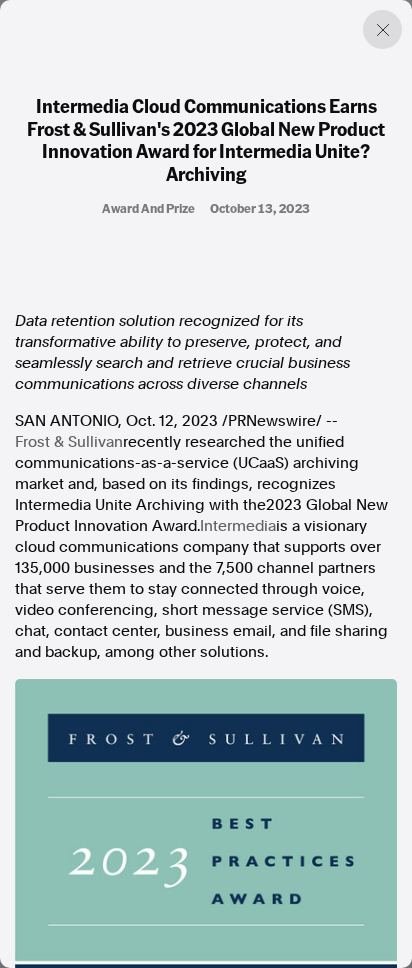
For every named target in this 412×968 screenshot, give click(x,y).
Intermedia (238, 526)
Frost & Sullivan (69, 442)
